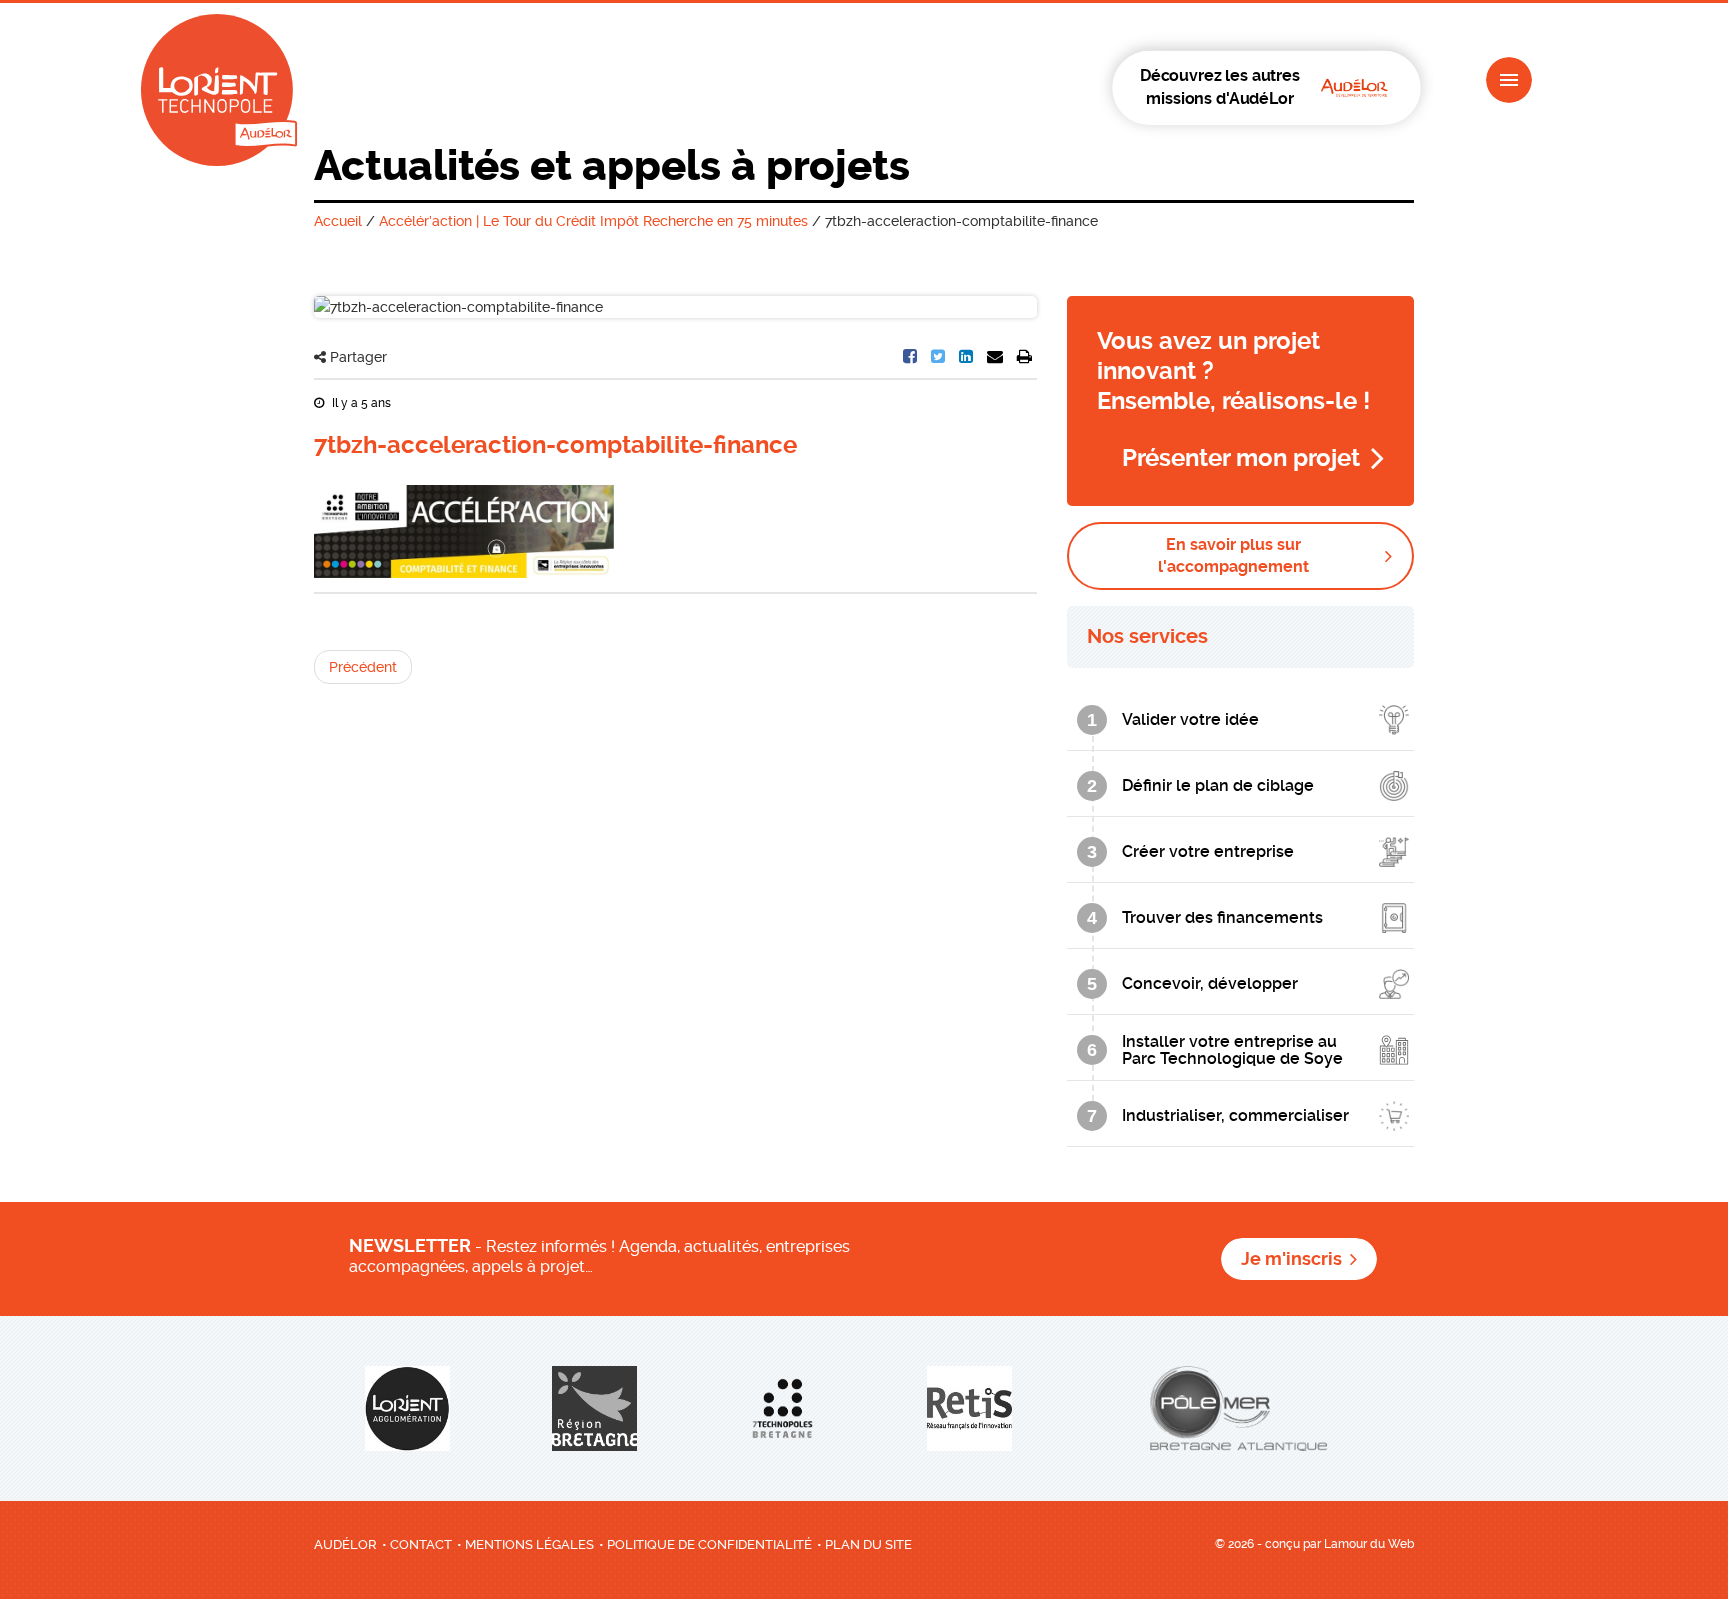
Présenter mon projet (1241, 458)
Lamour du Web (1369, 1544)
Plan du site (868, 1544)
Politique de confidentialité (709, 1544)
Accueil (338, 221)
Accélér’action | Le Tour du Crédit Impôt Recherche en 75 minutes (593, 221)
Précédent (363, 667)
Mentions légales (529, 1544)
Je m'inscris (1291, 1259)
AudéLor (345, 1544)
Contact (421, 1544)
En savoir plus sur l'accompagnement (1233, 555)
